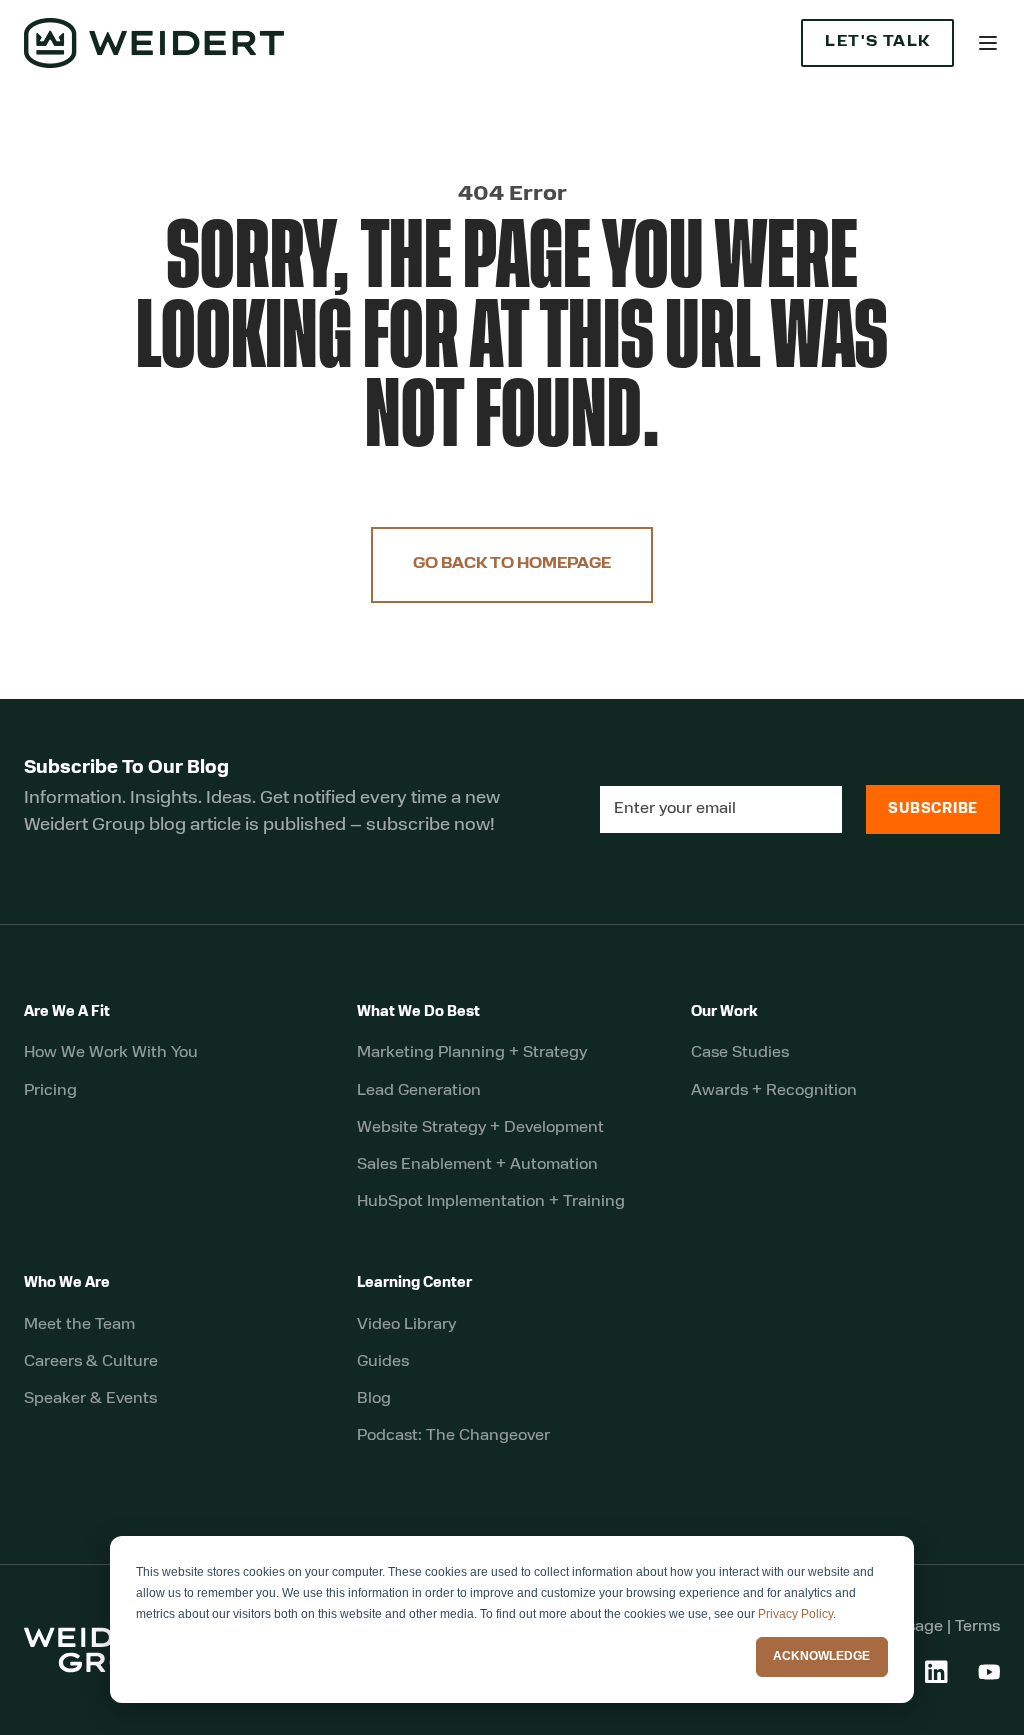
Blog (374, 1399)
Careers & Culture (91, 1362)
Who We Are (67, 1283)
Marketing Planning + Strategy (472, 1053)
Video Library (406, 1325)
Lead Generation (419, 1091)
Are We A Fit (67, 1012)
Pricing (50, 1091)
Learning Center (414, 1283)
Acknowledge (821, 1656)
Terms (977, 1627)
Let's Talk (877, 42)
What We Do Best (418, 1012)
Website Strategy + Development (480, 1128)
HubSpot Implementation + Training (491, 1202)
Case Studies (740, 1053)
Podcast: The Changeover (453, 1436)
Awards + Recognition (774, 1091)
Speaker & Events (90, 1399)
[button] (988, 43)
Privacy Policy (795, 1614)
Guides (383, 1362)
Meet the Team (79, 1325)
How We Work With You (111, 1053)
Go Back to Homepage (512, 564)
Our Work (724, 1012)
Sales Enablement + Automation (477, 1165)
